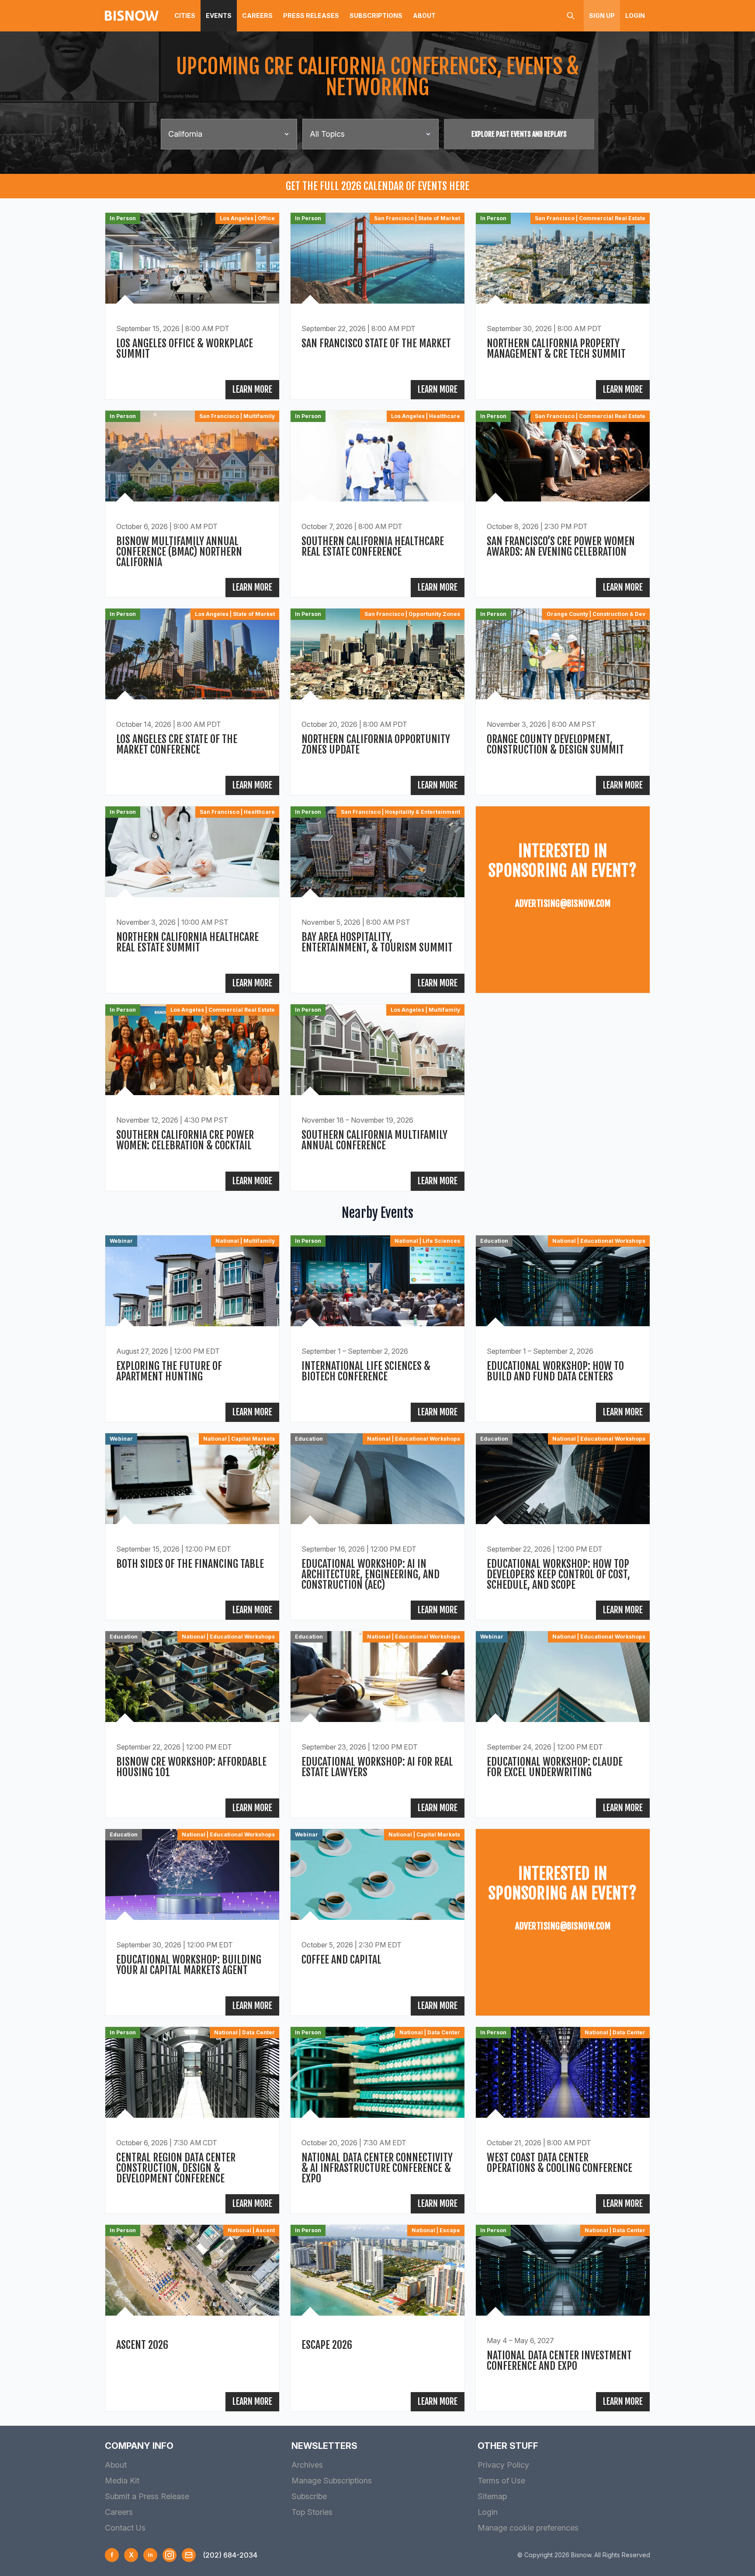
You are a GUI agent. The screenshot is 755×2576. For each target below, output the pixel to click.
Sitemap (492, 2496)
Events (219, 16)
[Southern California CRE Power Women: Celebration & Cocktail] (192, 1098)
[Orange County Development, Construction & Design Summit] (563, 702)
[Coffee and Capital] (377, 1922)
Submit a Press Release (147, 2496)
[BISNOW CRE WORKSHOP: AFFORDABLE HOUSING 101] (192, 1724)
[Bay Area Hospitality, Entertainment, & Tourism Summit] (377, 900)
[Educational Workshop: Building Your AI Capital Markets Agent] (192, 1922)
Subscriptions (376, 16)
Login (635, 16)
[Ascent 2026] (192, 2318)
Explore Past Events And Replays (519, 134)
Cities (185, 16)
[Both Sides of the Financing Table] (192, 1527)
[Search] (571, 16)
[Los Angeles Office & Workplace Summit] (192, 306)
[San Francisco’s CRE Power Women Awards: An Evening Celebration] (563, 504)
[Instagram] (170, 2555)
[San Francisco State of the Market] (377, 306)
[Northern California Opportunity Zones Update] (377, 702)
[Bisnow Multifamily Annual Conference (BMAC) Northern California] (192, 504)
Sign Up (602, 16)
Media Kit (122, 2481)
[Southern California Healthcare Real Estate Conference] (377, 504)
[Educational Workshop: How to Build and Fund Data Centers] (563, 1329)
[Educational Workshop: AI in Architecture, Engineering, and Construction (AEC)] (377, 1527)
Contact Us (125, 2528)
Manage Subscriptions (332, 2481)
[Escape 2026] (377, 2318)
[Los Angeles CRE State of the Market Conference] (192, 702)
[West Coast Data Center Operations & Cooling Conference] (563, 2120)
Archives (307, 2465)
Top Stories (312, 2512)
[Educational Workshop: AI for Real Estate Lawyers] (377, 1724)
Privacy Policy (503, 2465)
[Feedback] (189, 2555)
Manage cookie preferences (528, 2528)
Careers (257, 16)
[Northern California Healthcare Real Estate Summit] (192, 900)
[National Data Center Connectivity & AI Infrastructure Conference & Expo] (377, 2120)
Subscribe (309, 2496)
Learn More (252, 389)
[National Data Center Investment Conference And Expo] (563, 2318)
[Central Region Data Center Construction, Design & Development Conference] (192, 2120)
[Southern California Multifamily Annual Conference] (377, 1098)
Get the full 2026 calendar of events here (377, 186)
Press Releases (311, 16)
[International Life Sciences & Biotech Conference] (377, 1329)
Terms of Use (501, 2481)
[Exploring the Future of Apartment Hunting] (192, 1329)
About (424, 16)
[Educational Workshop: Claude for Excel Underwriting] (563, 1724)
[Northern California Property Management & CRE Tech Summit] (563, 306)
